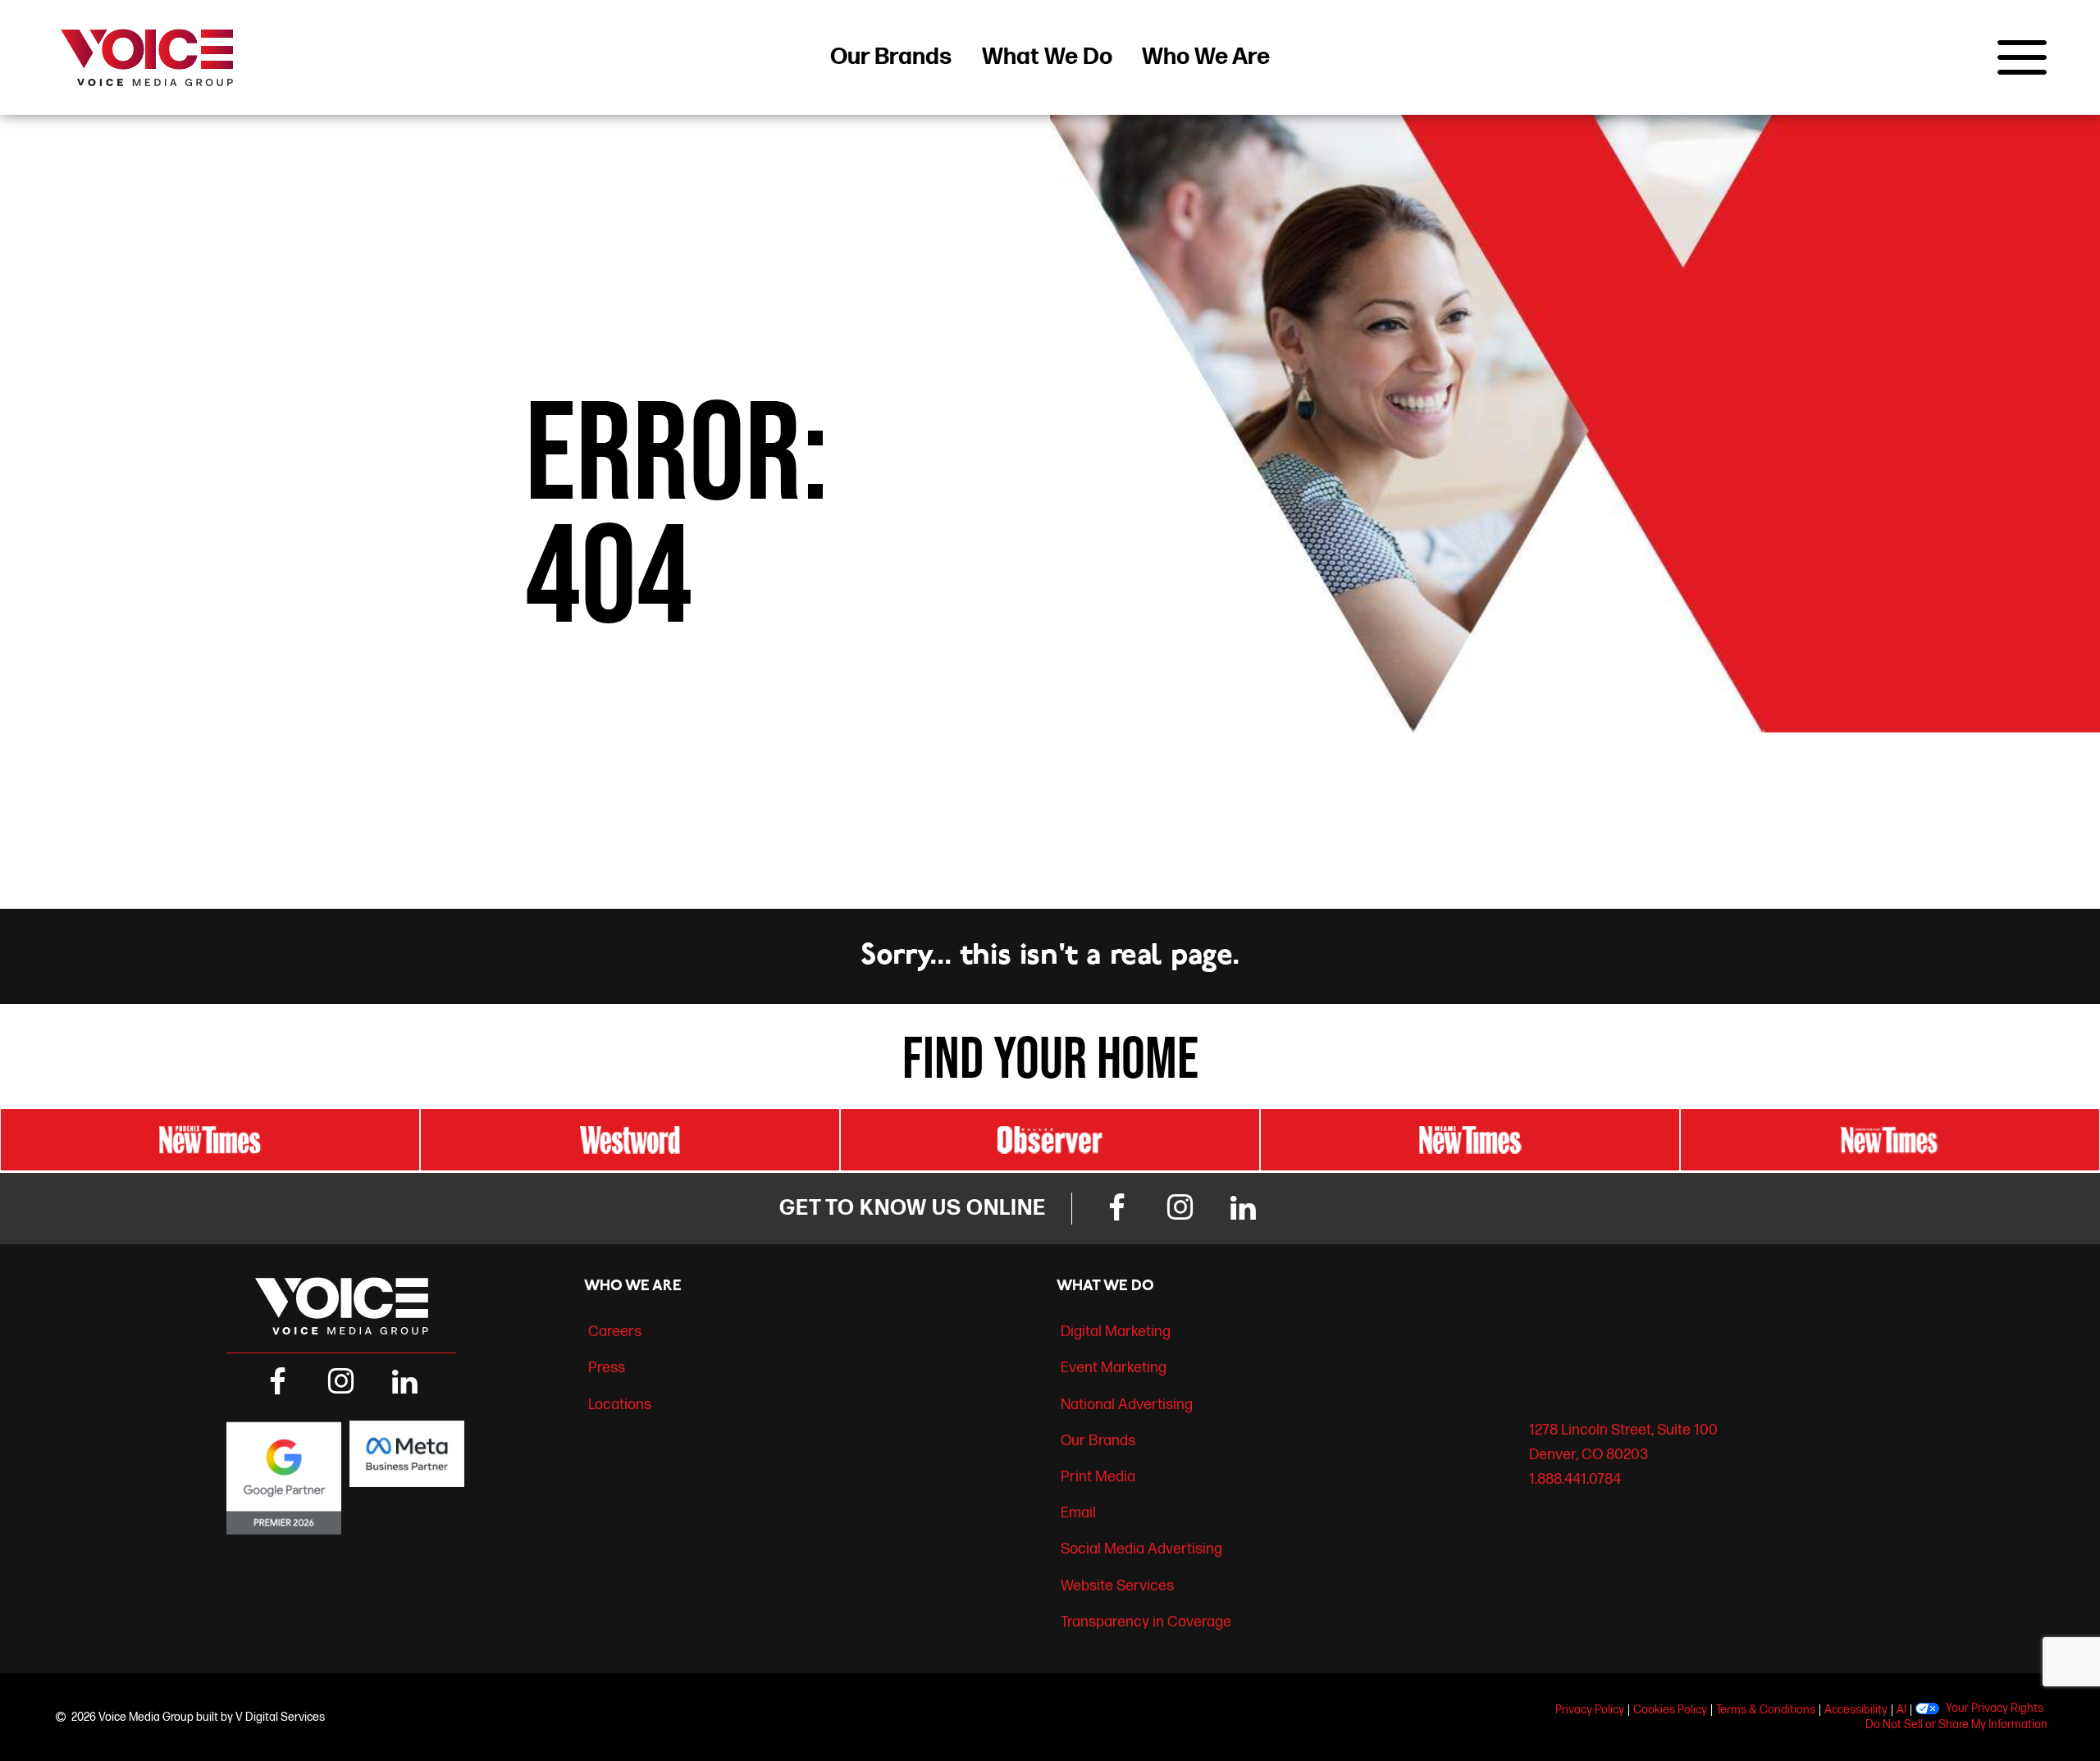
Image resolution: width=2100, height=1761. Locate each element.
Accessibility (1856, 1710)
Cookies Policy (1670, 1710)
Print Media (1098, 1477)
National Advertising (1127, 1405)
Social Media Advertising (1141, 1549)
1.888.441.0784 (1575, 1479)
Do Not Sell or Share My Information (1956, 1725)
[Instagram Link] (1180, 1209)
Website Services (1117, 1586)
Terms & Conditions (1766, 1710)
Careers (615, 1332)
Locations (620, 1405)
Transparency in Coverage (1146, 1622)
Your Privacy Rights (1995, 1709)
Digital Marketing (1116, 1332)
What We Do (1047, 57)
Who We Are (1206, 57)
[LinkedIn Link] (1244, 1209)
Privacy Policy (1590, 1710)
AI (1901, 1710)
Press (607, 1368)
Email (1078, 1513)
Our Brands (891, 57)
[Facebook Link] (1116, 1209)
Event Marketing (1114, 1368)
